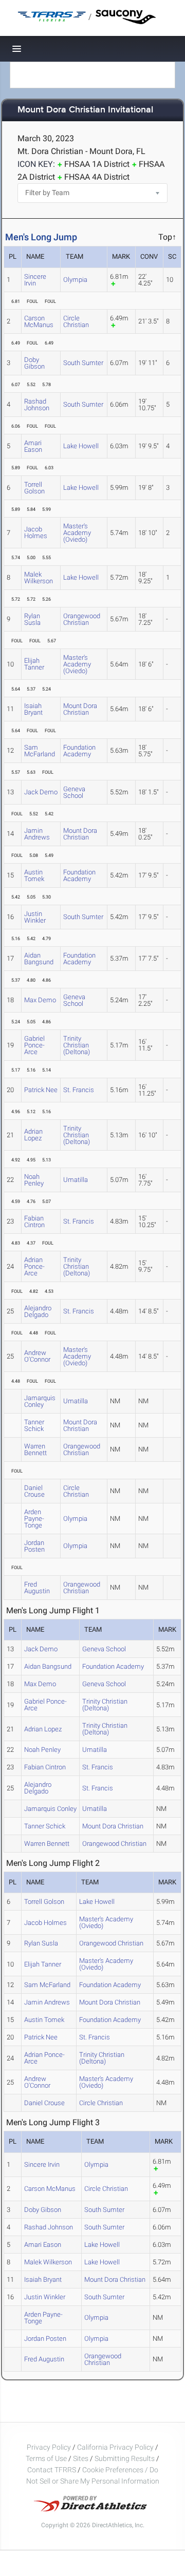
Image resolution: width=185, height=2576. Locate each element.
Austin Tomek (34, 875)
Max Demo (40, 1000)
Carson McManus (39, 321)
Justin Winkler (35, 917)
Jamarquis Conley (40, 1401)
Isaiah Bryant (33, 709)
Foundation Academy (79, 751)
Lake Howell (81, 446)
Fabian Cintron (34, 1222)
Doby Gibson (34, 363)
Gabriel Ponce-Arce (34, 1045)
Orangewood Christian (82, 619)
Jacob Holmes (36, 532)
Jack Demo (41, 792)
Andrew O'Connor (37, 1356)
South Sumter (83, 363)
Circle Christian (76, 321)
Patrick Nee (41, 1090)
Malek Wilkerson (39, 578)
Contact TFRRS (52, 2470)
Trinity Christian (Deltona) (77, 1045)
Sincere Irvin (35, 280)
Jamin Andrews (37, 834)
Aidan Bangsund (39, 959)
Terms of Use (46, 2458)
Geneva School (74, 792)
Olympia (75, 280)
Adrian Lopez (33, 1135)
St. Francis (79, 1090)
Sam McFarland (40, 751)
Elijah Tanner (34, 664)
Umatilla (76, 1180)
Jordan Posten (34, 1546)
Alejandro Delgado (38, 1311)
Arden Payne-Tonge (34, 1519)
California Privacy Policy (115, 2447)
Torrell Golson (34, 488)
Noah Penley (34, 1180)
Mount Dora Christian (80, 709)
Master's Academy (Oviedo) (77, 533)
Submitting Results (125, 2458)
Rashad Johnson (37, 405)
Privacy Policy (49, 2447)
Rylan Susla (32, 619)
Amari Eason (33, 446)
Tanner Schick (34, 1425)
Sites (81, 2458)
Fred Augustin (37, 1588)
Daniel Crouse (34, 1491)
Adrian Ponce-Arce (34, 1266)
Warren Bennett (35, 1449)
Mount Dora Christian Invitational (85, 110)
